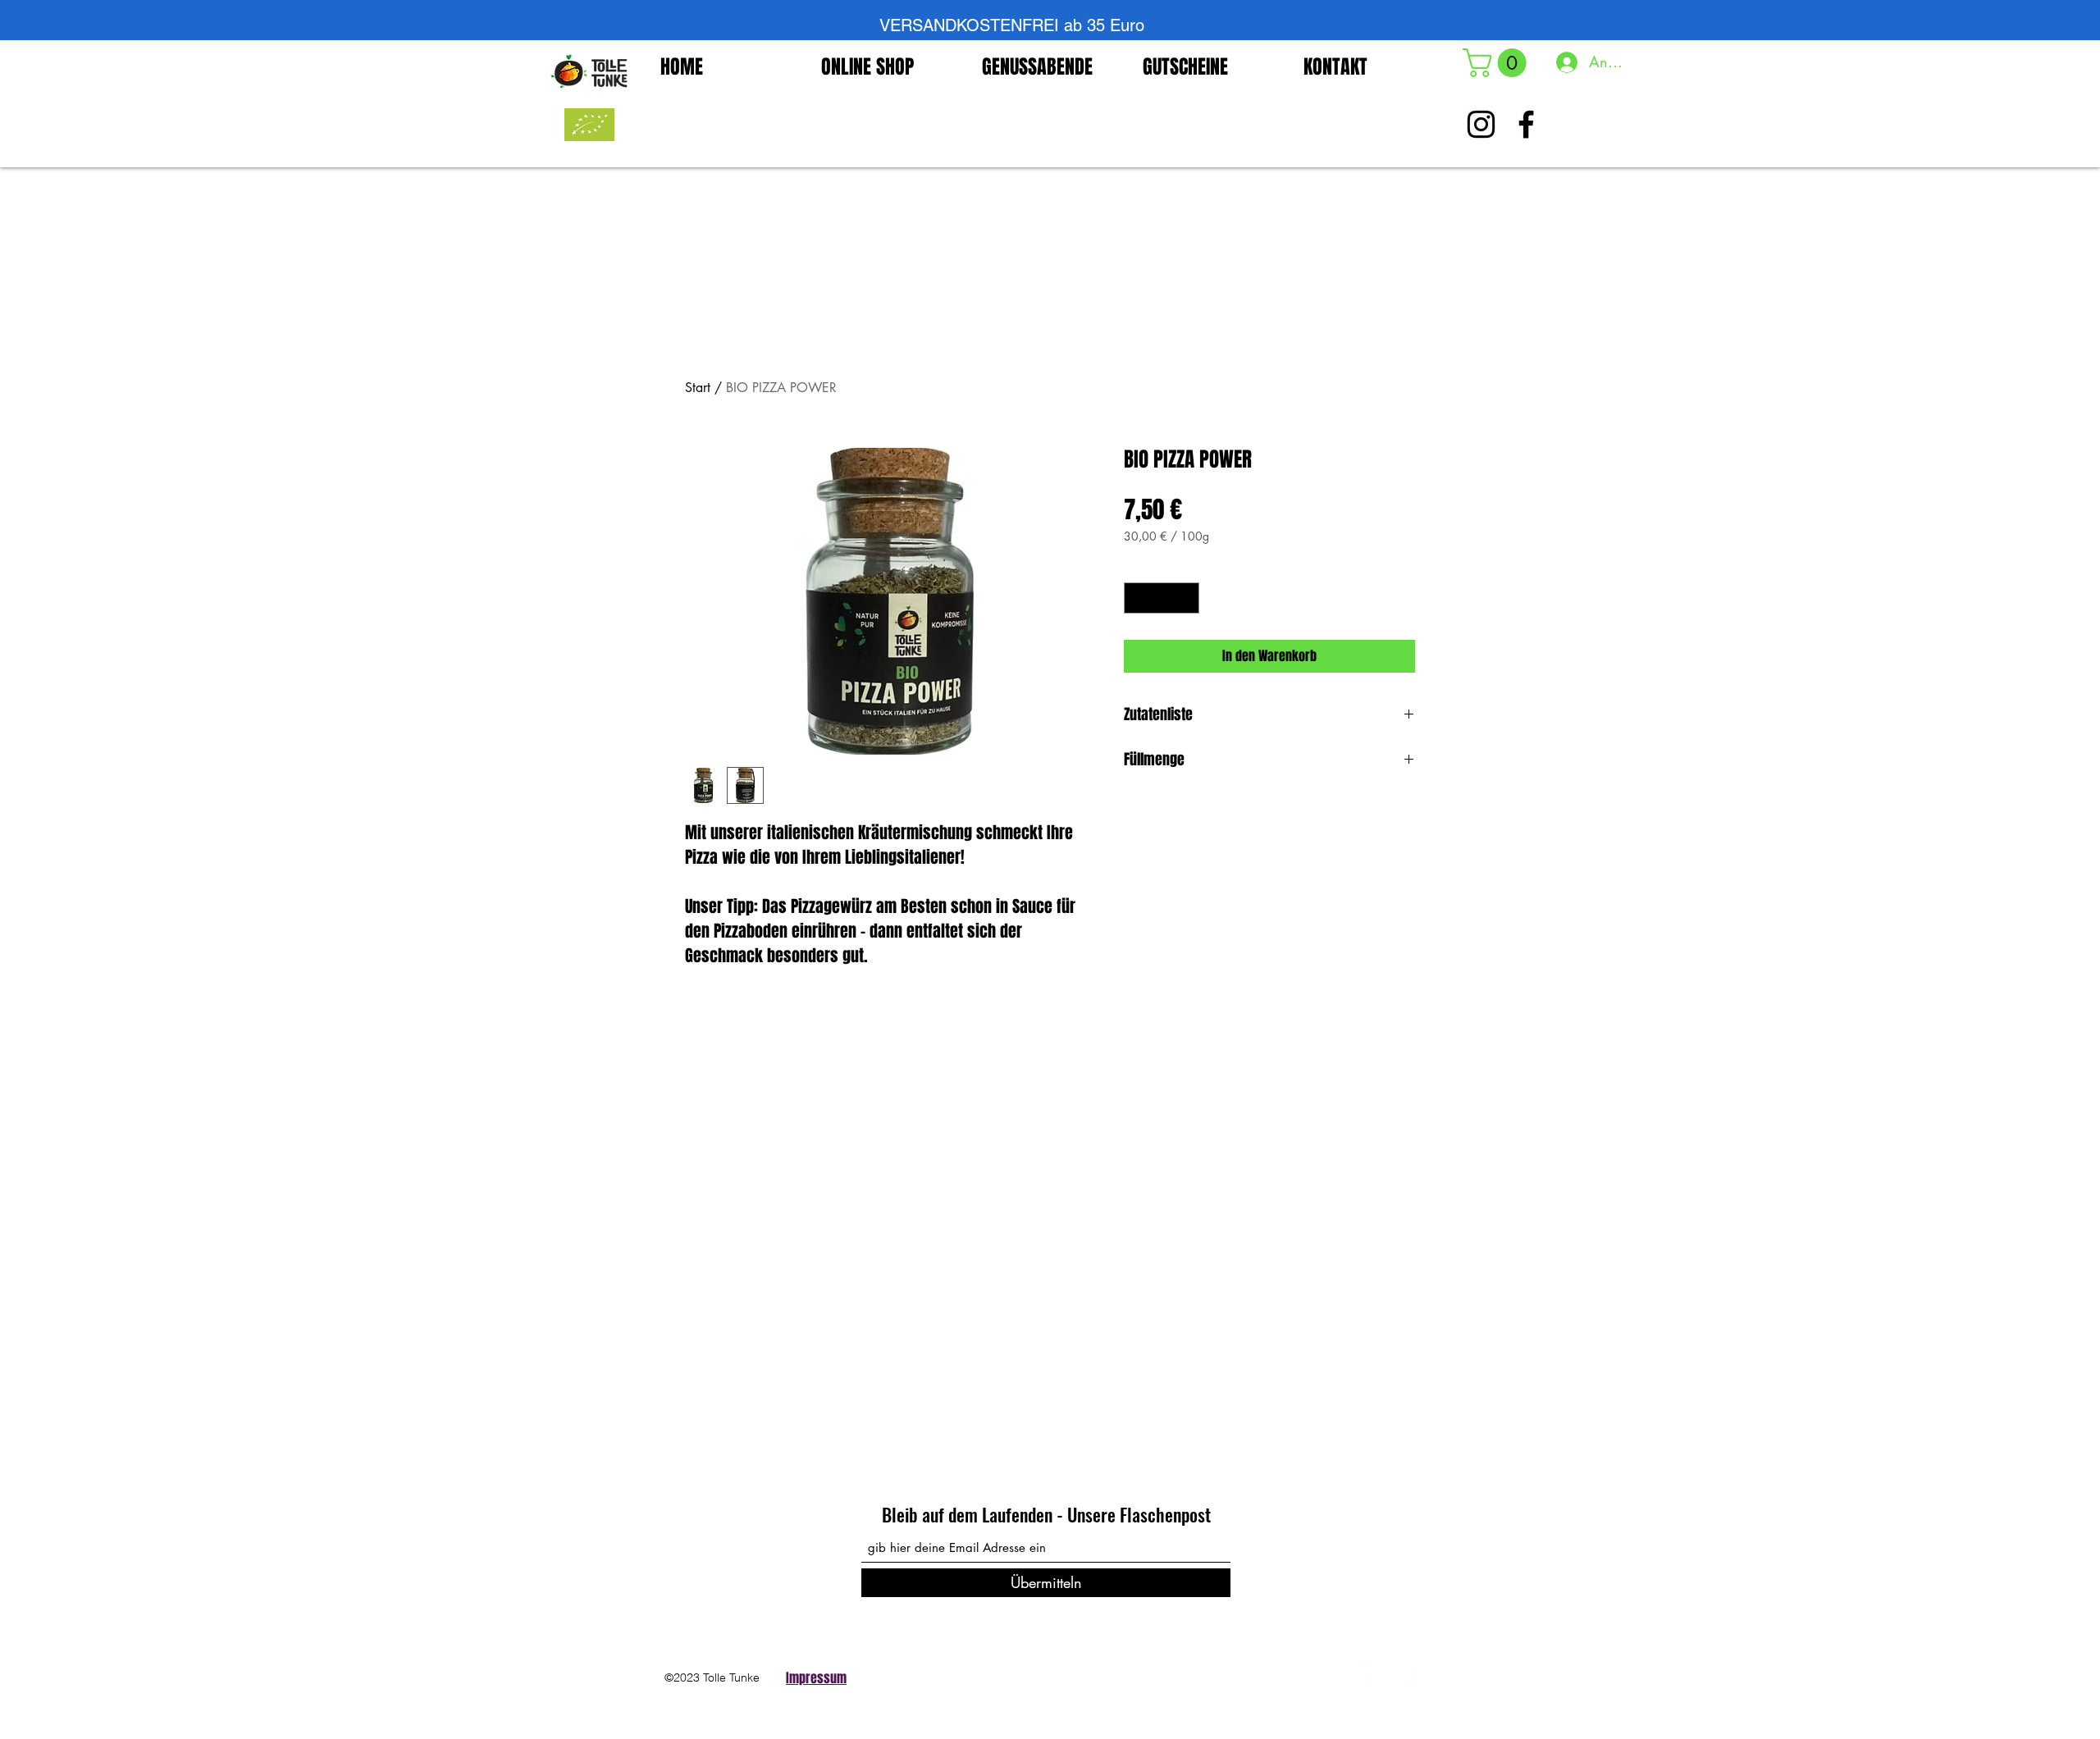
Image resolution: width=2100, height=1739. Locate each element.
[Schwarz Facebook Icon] (1526, 124)
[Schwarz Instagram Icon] (1481, 124)
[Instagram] (1407, 1673)
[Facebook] (1362, 1673)
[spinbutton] (1162, 598)
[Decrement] (1137, 598)
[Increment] (1187, 598)
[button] (1498, 63)
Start (698, 388)
